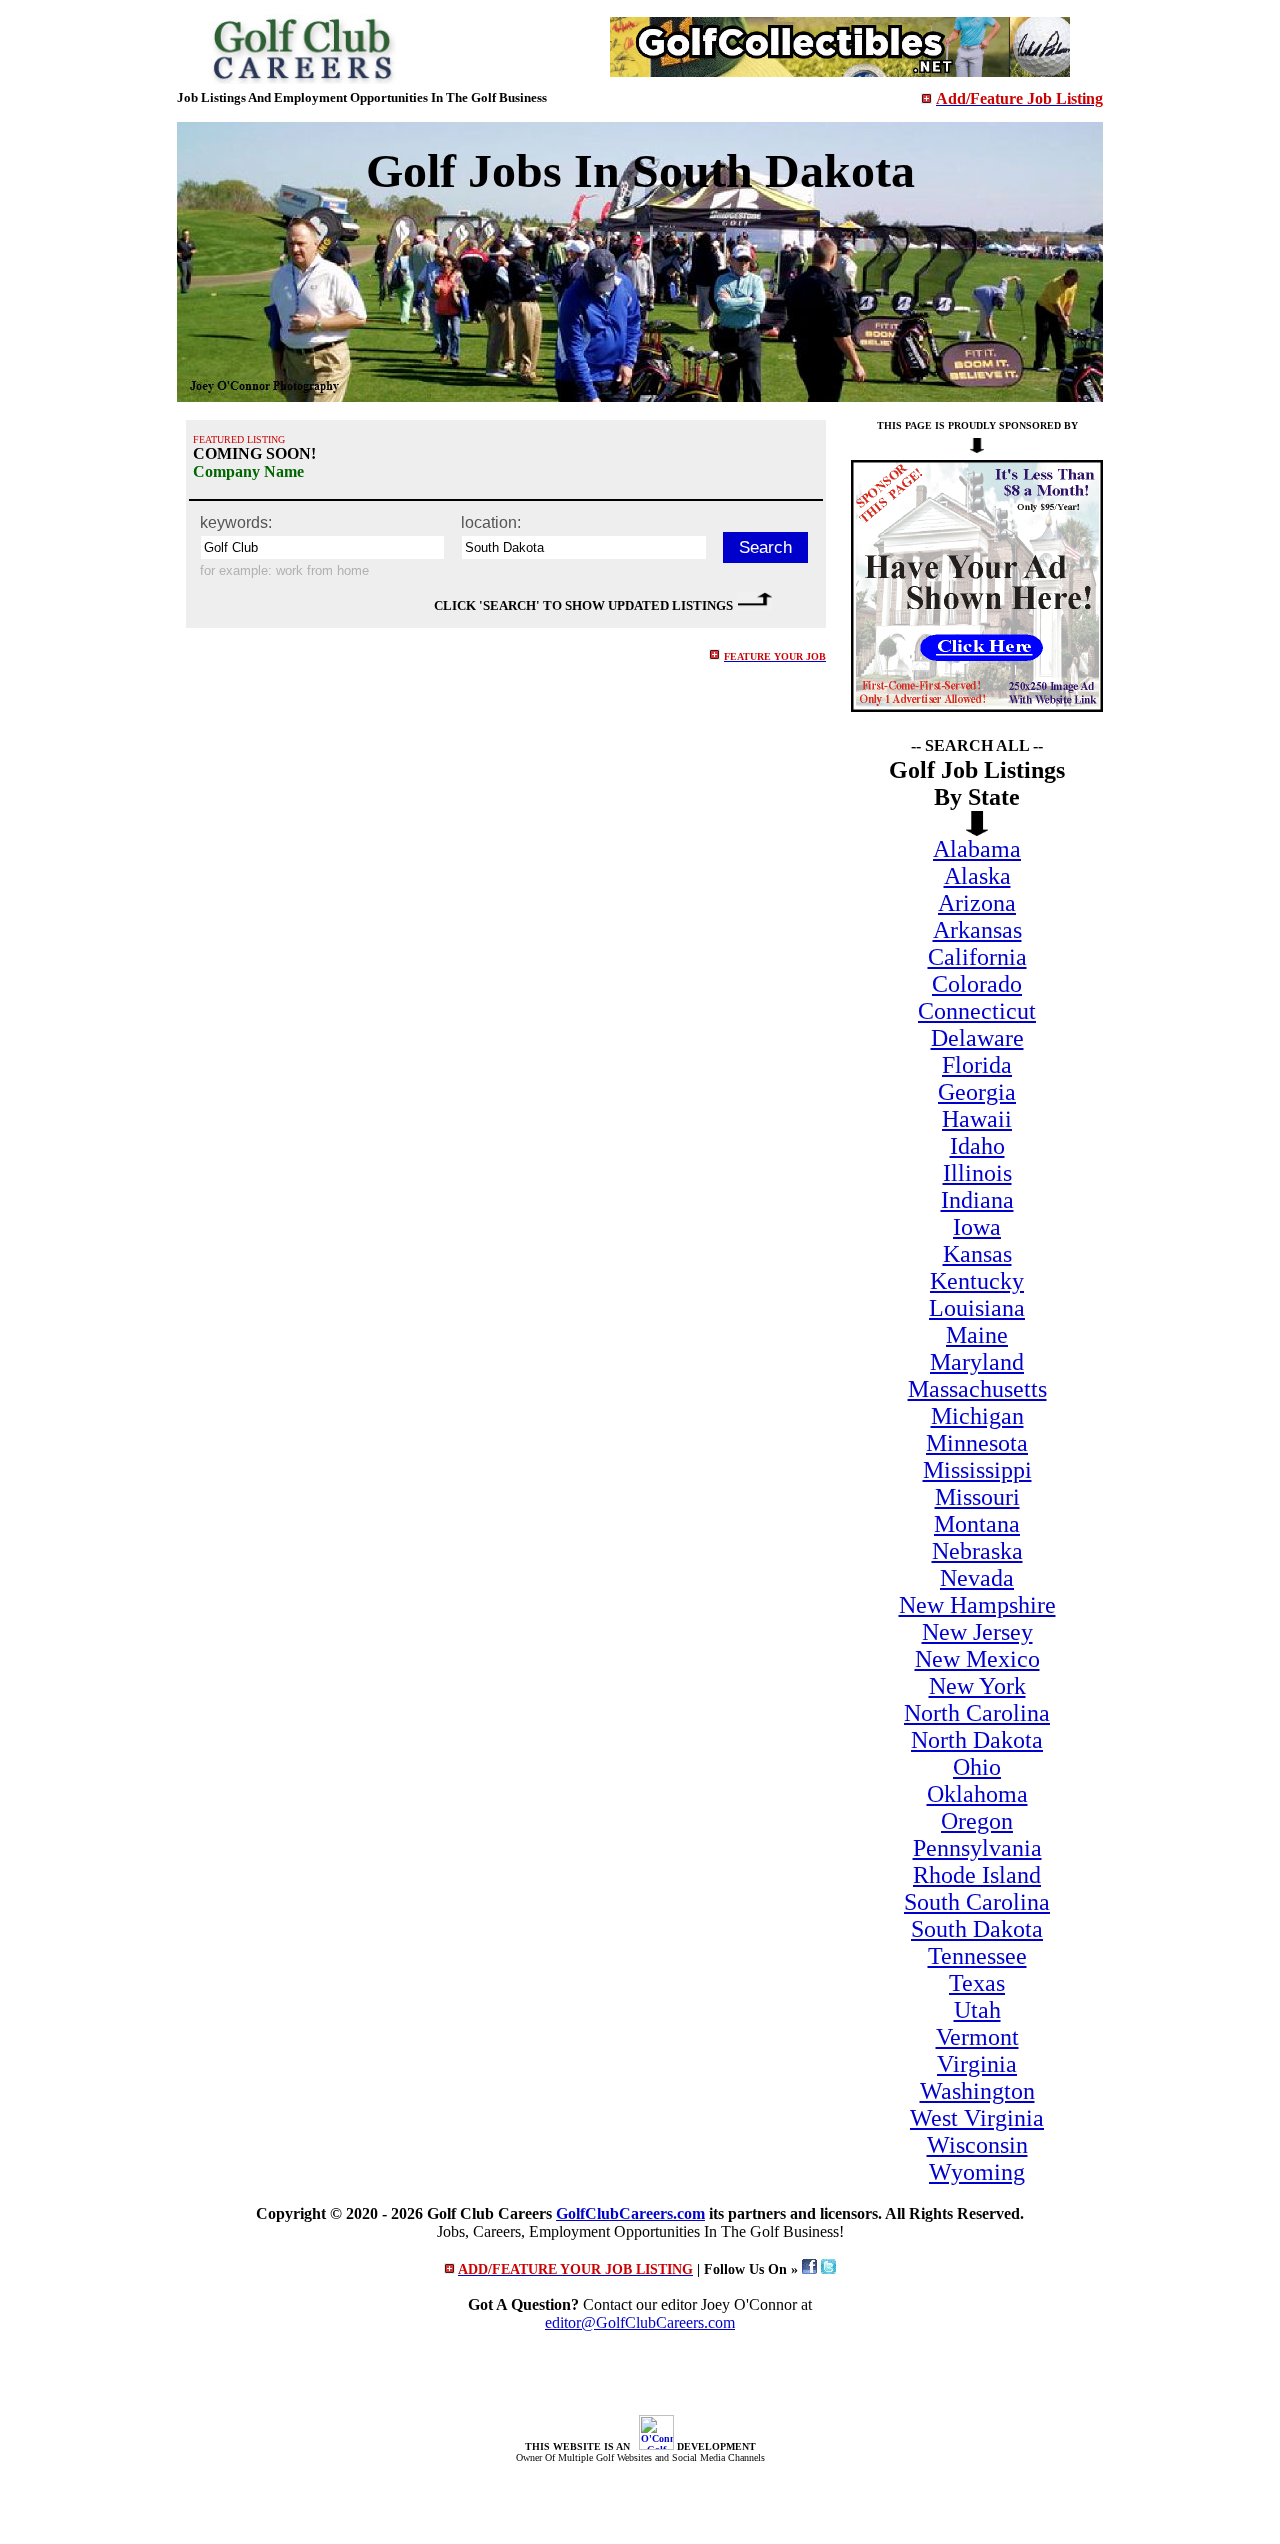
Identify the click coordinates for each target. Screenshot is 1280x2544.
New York (977, 1686)
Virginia (977, 2064)
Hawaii (977, 1119)
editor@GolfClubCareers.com (640, 2322)
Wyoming (977, 2172)
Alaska (977, 876)
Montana (977, 1524)
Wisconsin (977, 2145)
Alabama (977, 849)
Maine (977, 1335)
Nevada (977, 1578)
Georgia (977, 1092)
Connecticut (977, 1011)
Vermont (977, 2037)
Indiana (977, 1200)
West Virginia (977, 2118)
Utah (977, 2010)
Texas (977, 1983)
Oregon (977, 1821)
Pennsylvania (977, 1848)
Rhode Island (977, 1875)
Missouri (977, 1497)
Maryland (977, 1362)
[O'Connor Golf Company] (656, 2446)
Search (765, 547)
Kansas (977, 1254)
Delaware (977, 1038)
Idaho (977, 1146)
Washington (977, 2091)
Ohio (977, 1767)
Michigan (977, 1416)
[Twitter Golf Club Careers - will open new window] (828, 2269)
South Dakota (977, 1929)
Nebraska (977, 1551)
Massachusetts (977, 1389)
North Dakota (977, 1740)
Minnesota (977, 1443)
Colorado (977, 984)
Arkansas (977, 930)
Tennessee (977, 1956)
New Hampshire (977, 1605)
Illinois (977, 1173)
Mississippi (977, 1470)
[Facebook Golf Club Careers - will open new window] (809, 2269)
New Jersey (977, 1632)
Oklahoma (977, 1794)
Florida (977, 1065)
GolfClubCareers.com (630, 2213)
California (977, 957)
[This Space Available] (977, 706)
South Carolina (977, 1902)
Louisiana (977, 1308)
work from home (322, 570)
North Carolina (977, 1713)
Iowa (977, 1227)
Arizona (977, 903)
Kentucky (977, 1281)
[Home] (302, 78)
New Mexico (977, 1659)
